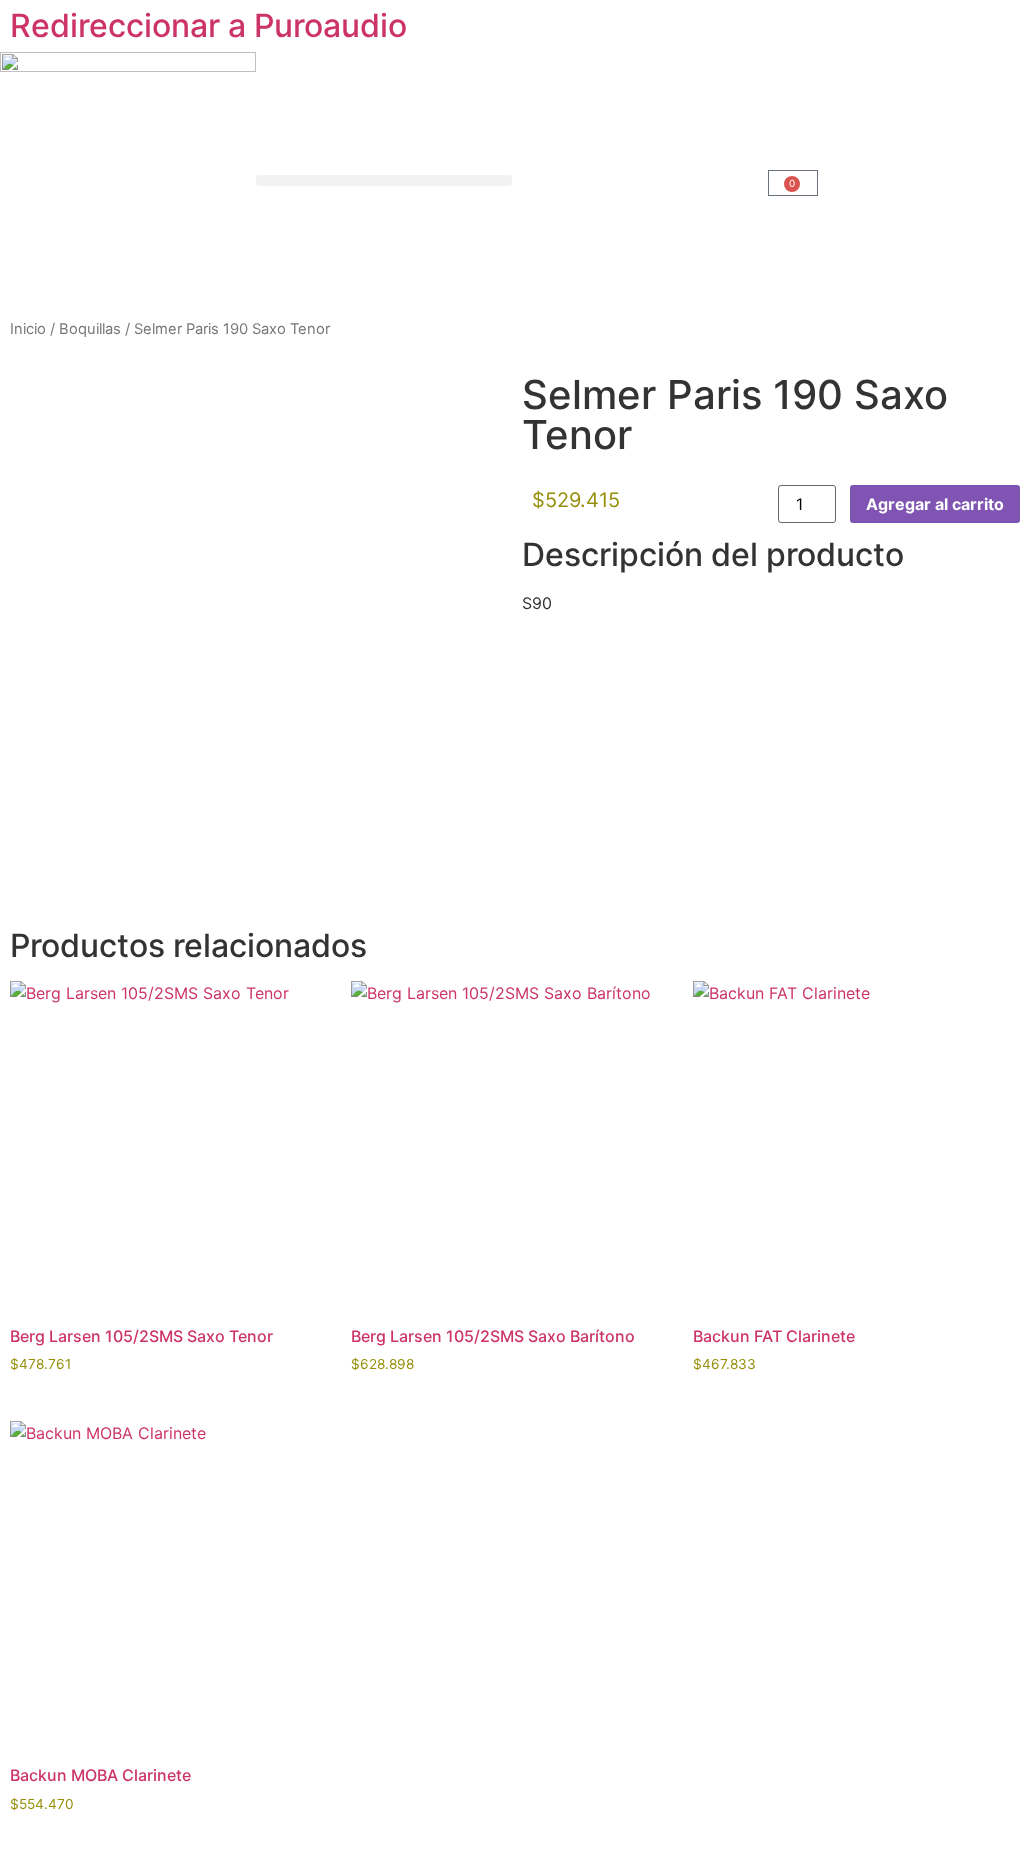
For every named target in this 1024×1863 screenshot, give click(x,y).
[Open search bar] (640, 180)
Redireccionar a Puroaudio (208, 25)
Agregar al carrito (935, 504)
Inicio (28, 329)
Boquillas (90, 329)
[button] (384, 180)
